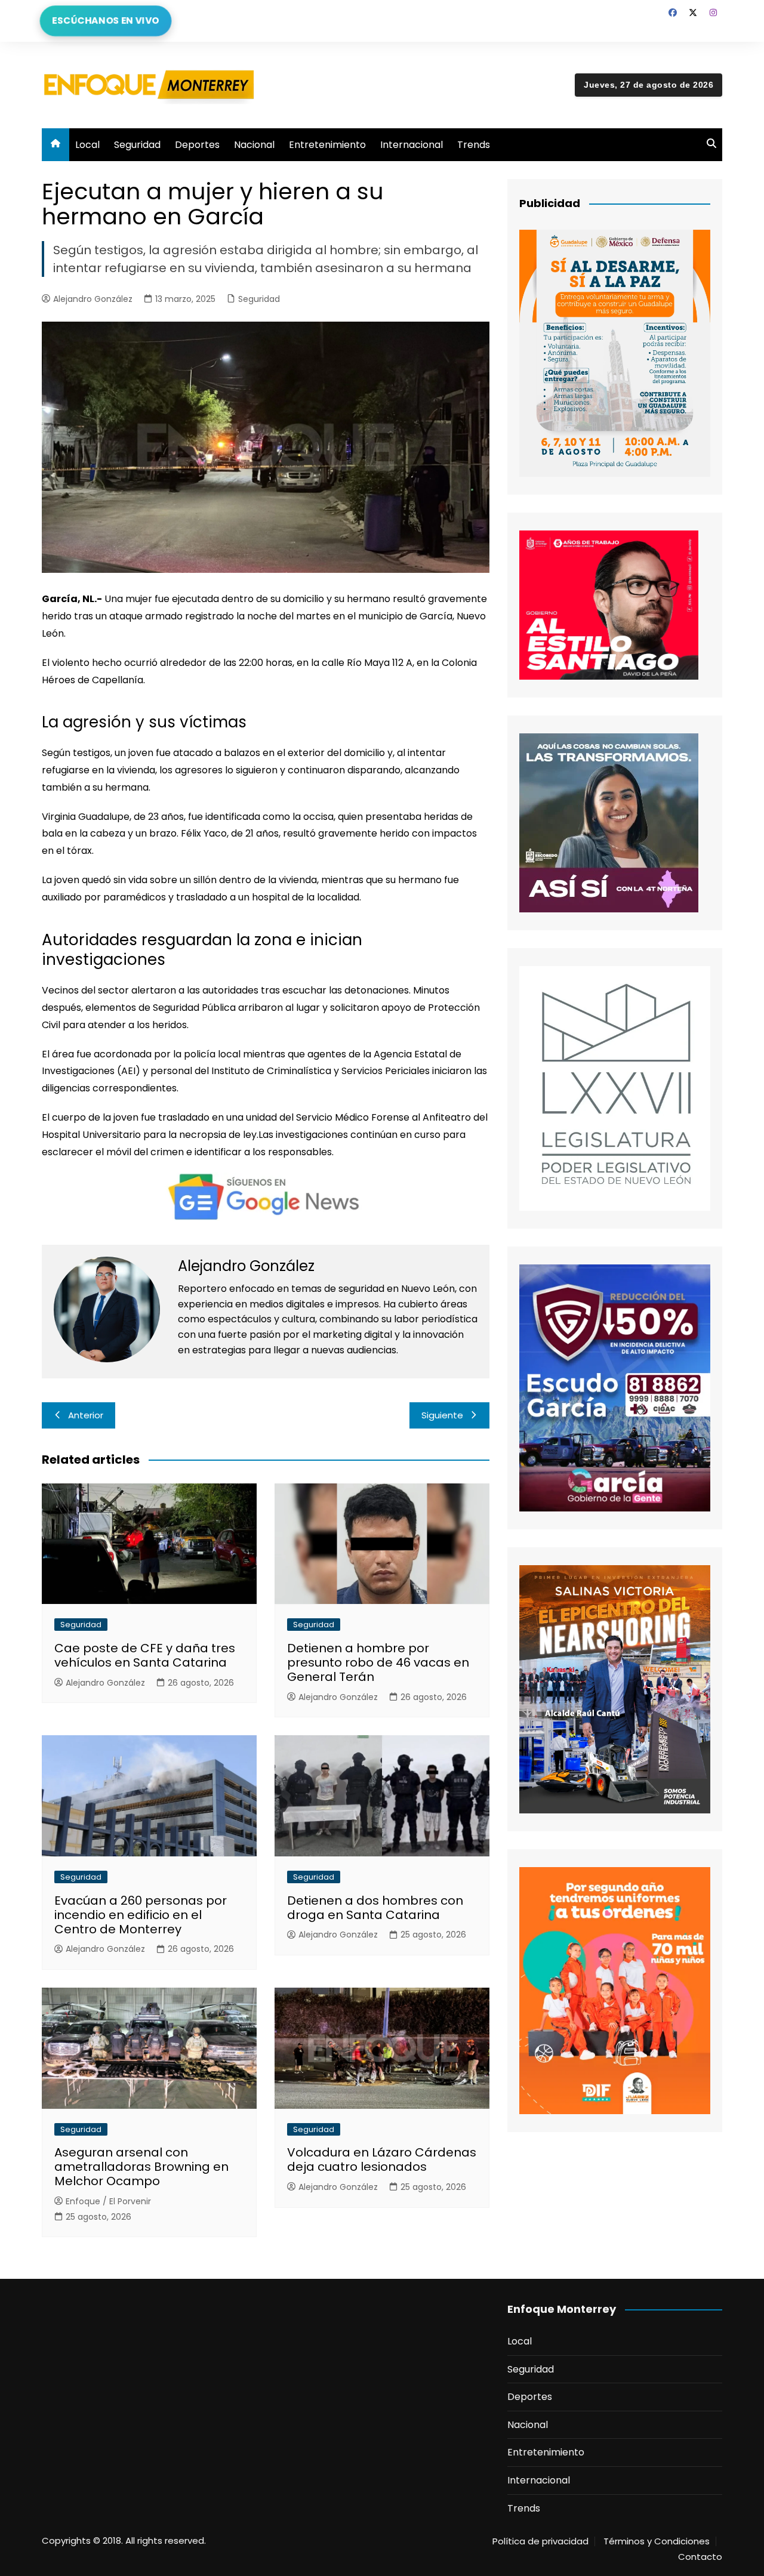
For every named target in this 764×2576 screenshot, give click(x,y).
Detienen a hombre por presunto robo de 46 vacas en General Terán (378, 1662)
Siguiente (442, 1415)
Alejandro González (93, 299)
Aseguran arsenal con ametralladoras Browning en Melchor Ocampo (141, 2167)
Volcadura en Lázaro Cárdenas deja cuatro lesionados (382, 2159)
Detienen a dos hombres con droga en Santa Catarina (375, 1908)
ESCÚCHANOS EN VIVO (106, 21)
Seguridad (137, 145)
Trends (474, 145)
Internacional (412, 145)
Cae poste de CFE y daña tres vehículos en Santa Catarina (145, 1655)
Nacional (254, 145)
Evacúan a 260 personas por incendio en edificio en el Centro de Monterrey (141, 1915)
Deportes (197, 145)
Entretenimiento (327, 145)
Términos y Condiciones (657, 2541)
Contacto (700, 2557)
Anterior (86, 1415)
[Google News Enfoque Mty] (266, 1196)
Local (87, 145)
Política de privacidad (540, 2541)
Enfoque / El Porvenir (108, 2201)
